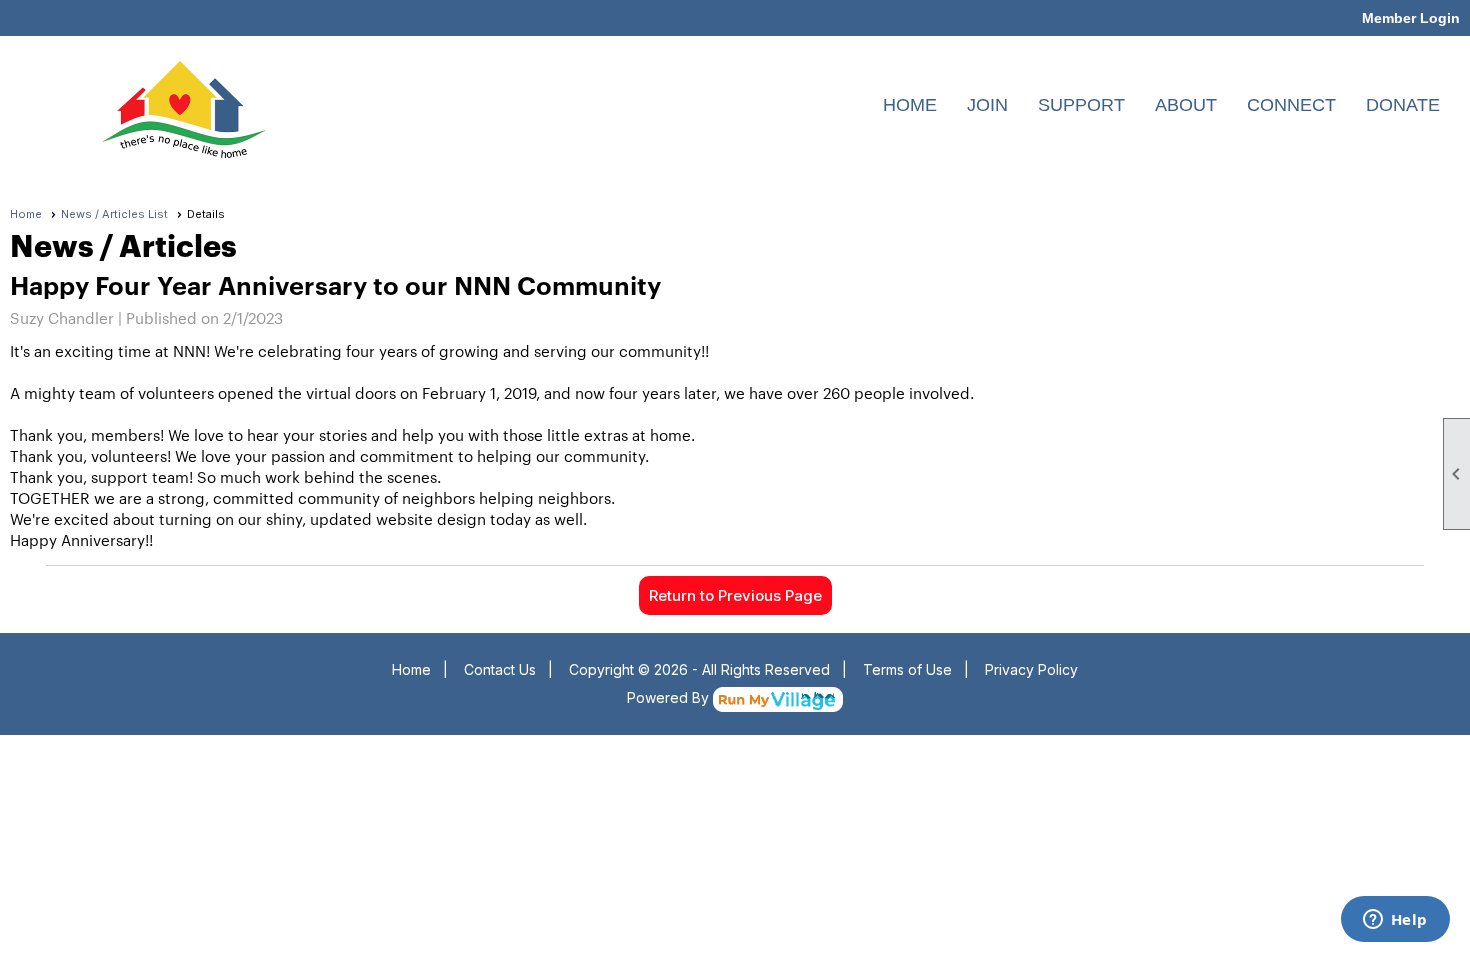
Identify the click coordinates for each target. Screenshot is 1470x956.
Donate (1403, 105)
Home (910, 105)
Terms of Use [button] (907, 669)
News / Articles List (114, 214)
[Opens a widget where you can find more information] (1395, 921)
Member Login (1411, 18)
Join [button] (987, 105)
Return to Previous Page (735, 595)
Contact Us (500, 669)
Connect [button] (1291, 105)
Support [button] (1081, 105)
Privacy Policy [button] (1031, 669)
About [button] (1186, 105)
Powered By (670, 697)
